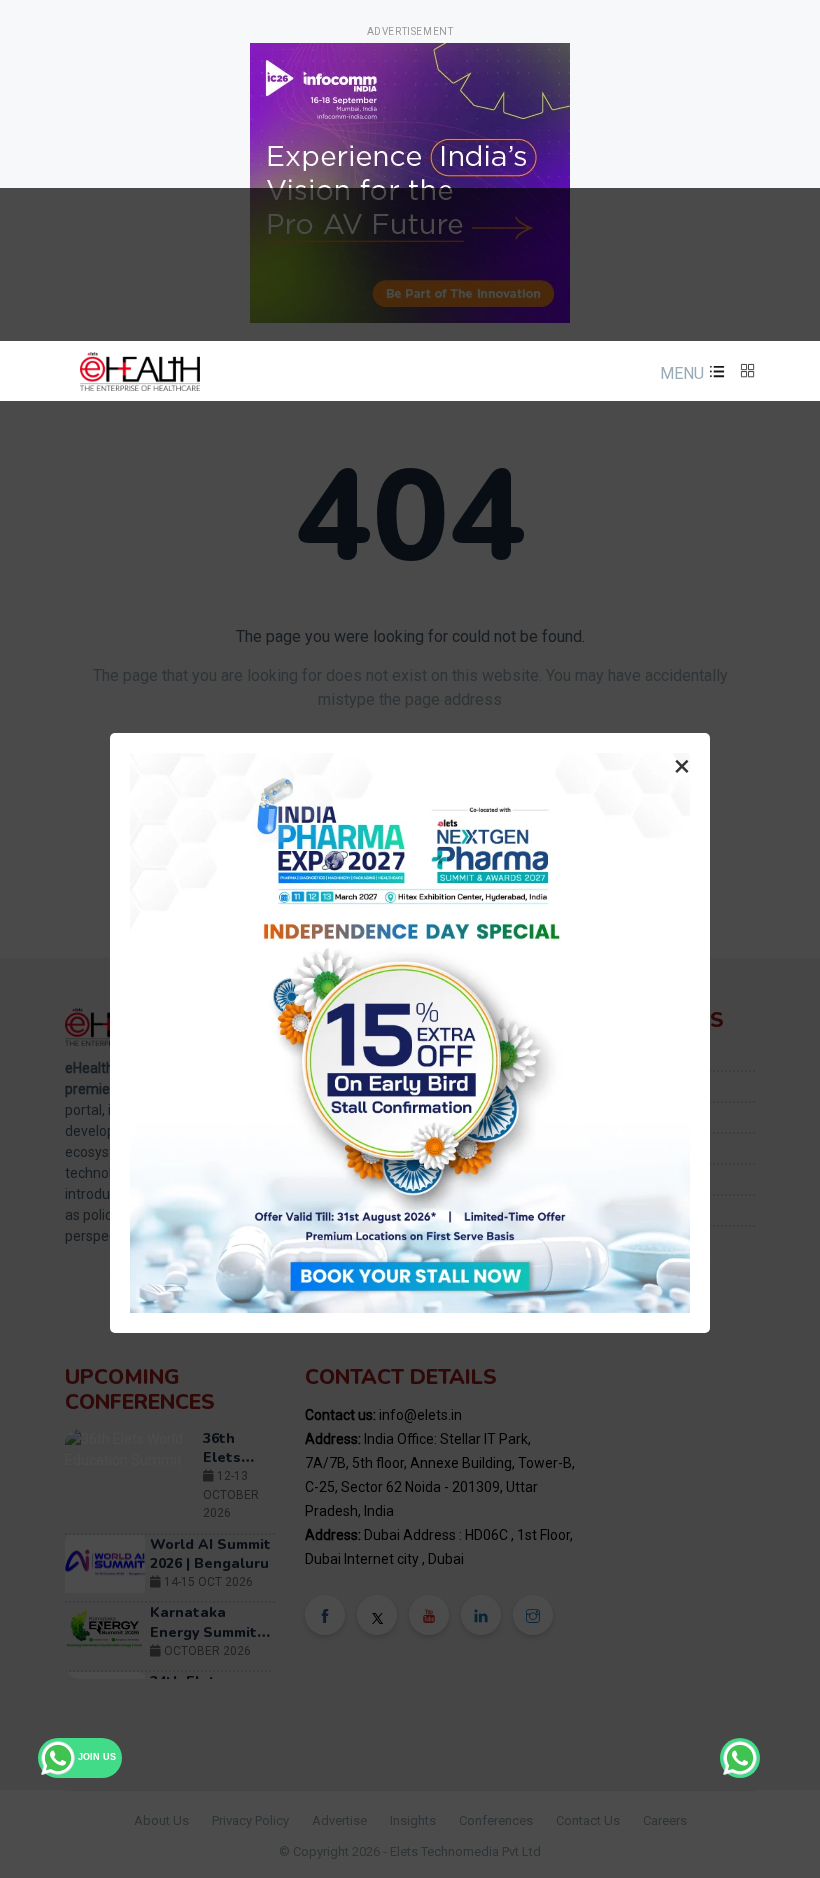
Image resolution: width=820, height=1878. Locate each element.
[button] (690, 373)
